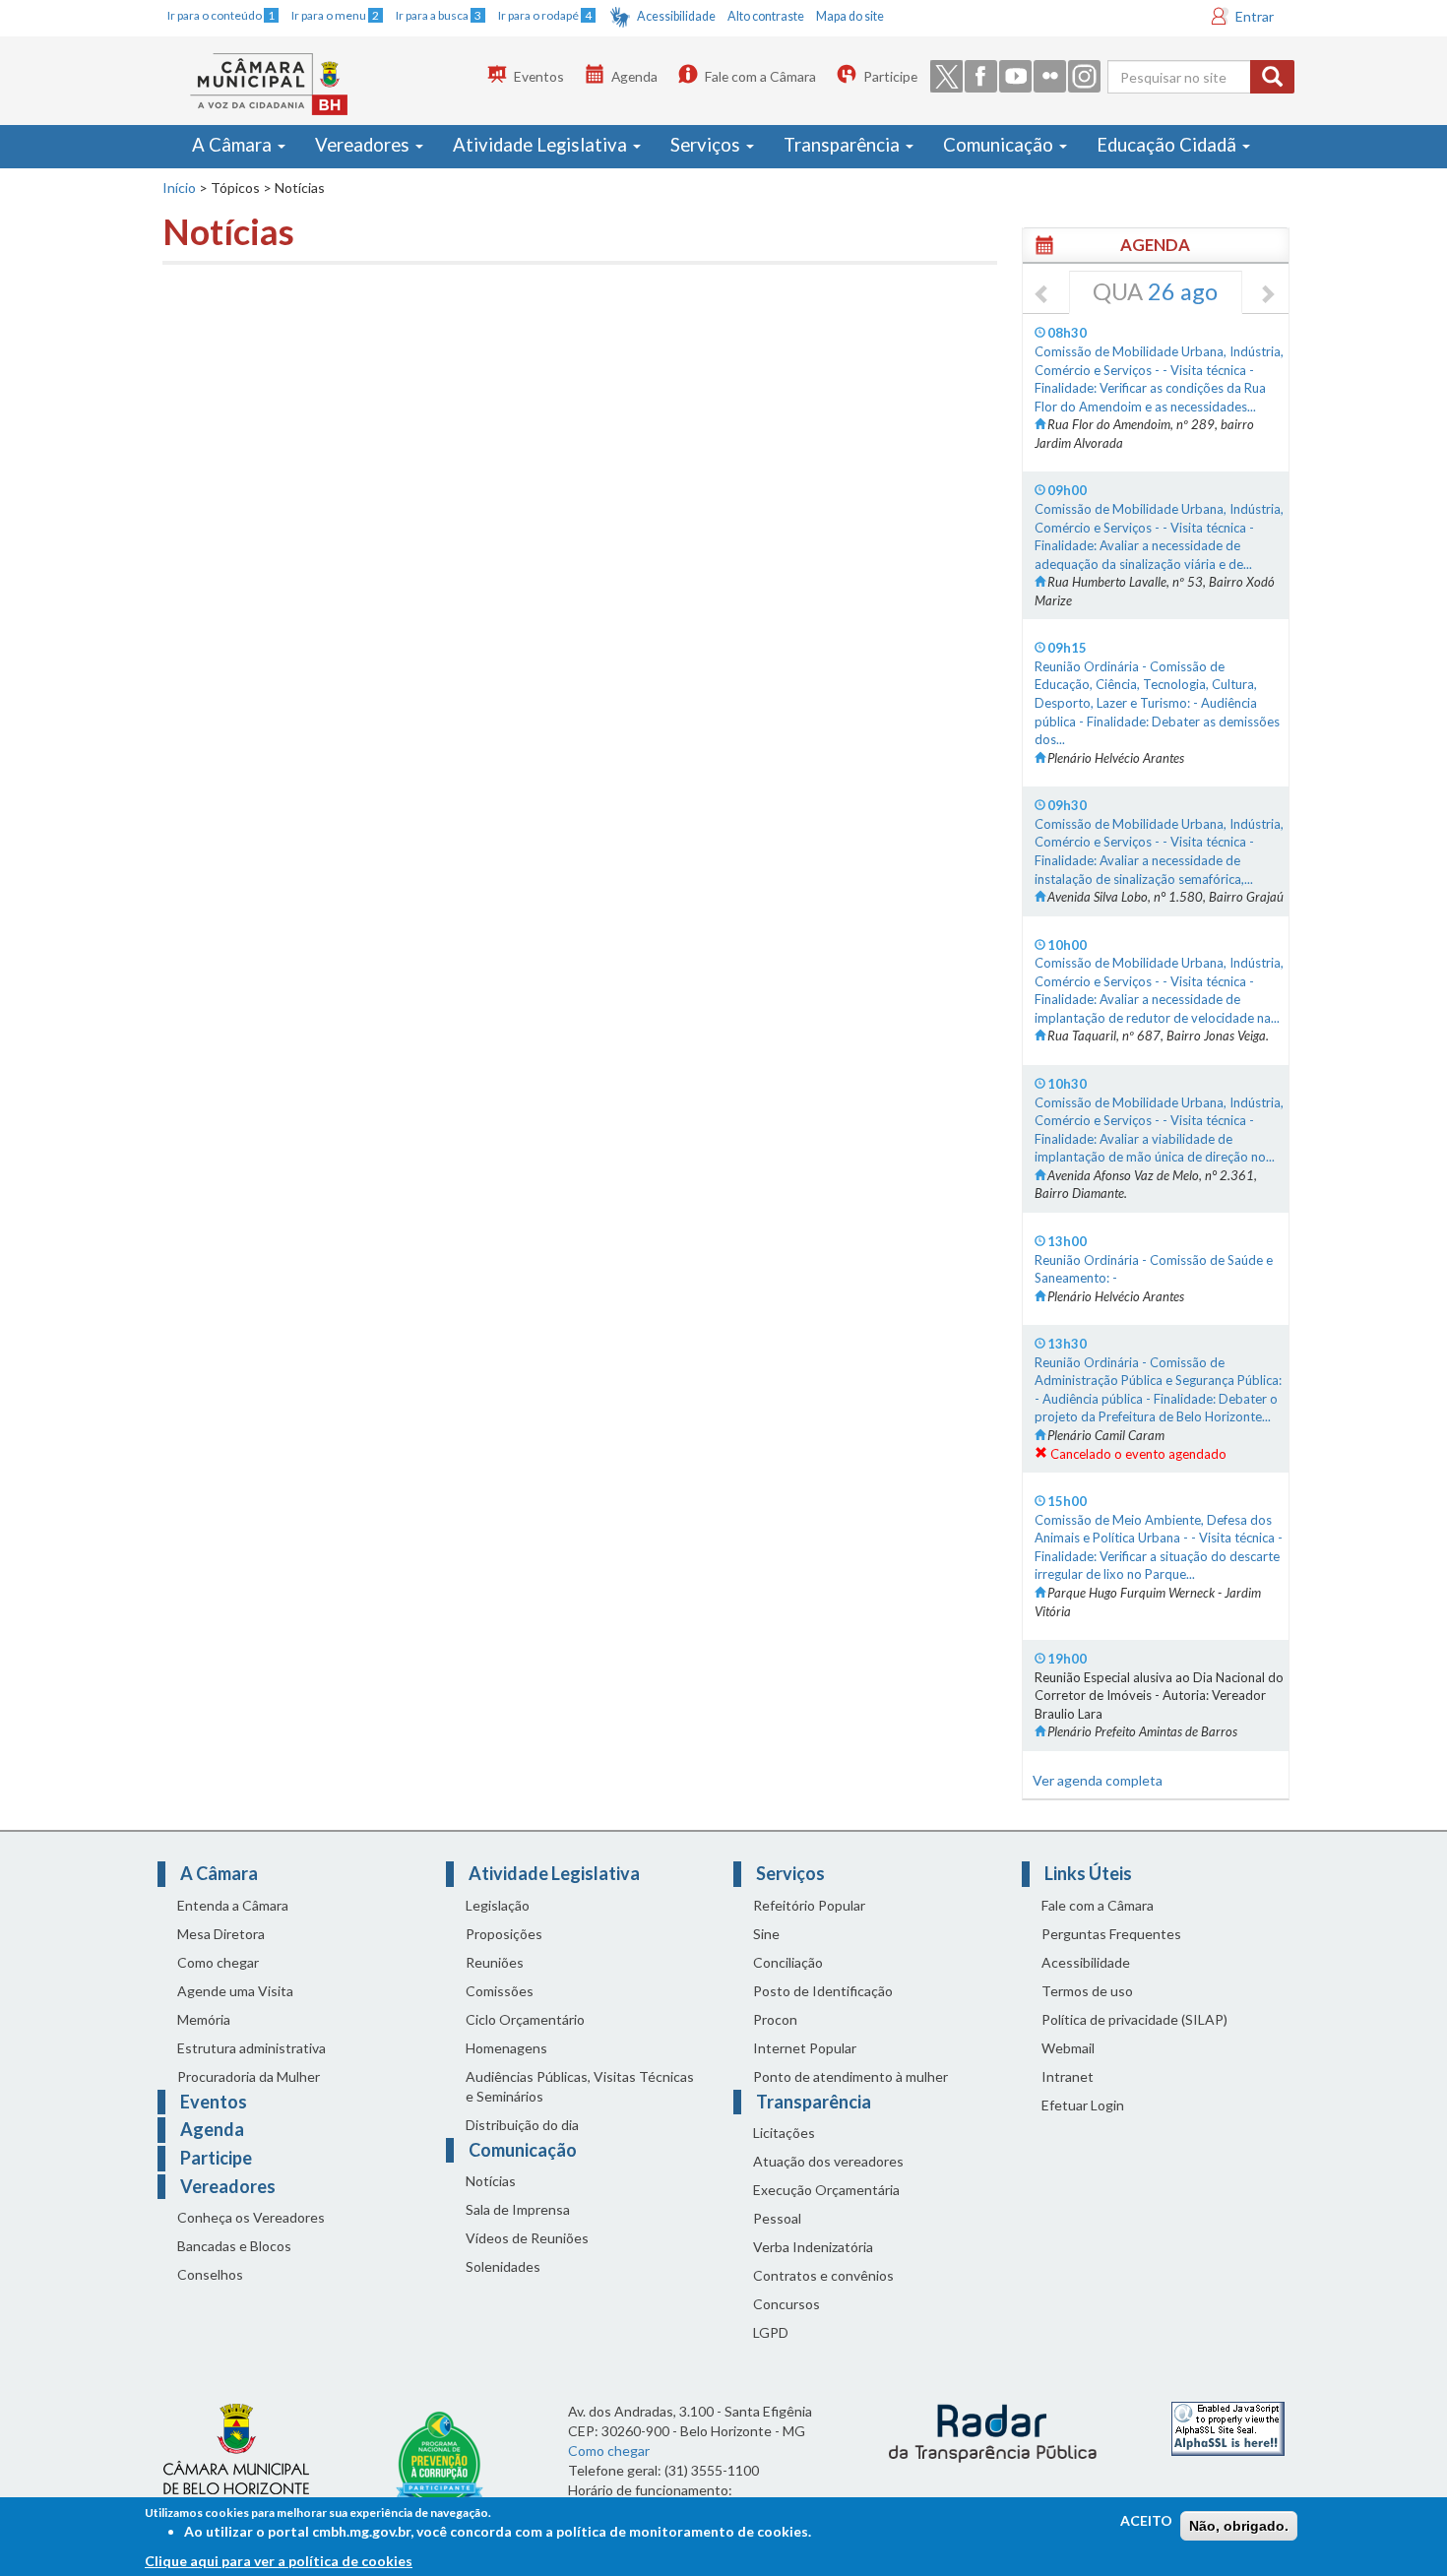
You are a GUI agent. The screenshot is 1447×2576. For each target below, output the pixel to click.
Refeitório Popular (809, 1905)
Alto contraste (766, 16)
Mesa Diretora (221, 1934)
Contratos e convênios (823, 2275)
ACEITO (1146, 2520)
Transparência (844, 145)
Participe (890, 76)
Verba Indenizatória (813, 2247)
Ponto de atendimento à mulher (850, 2076)
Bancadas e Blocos (234, 2246)
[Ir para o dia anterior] (1042, 295)
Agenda (634, 76)
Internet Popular (805, 2048)
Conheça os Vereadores (251, 2217)
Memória (204, 2019)
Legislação (498, 1905)
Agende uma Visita (235, 1991)
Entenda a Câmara (233, 1905)
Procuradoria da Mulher (249, 2076)
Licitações (784, 2133)
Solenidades (503, 2266)
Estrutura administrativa (252, 2048)
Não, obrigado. (1239, 2526)
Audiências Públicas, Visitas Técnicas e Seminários (580, 2086)
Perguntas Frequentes (1111, 1934)
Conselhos (210, 2274)
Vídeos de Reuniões (527, 2238)
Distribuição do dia (522, 2125)
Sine (766, 1934)
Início (179, 188)
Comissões (500, 1991)
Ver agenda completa (1098, 1780)
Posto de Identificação (823, 1991)
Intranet (1068, 2076)
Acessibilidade (676, 16)
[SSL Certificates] (1228, 2427)
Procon (775, 2019)
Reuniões (495, 1962)
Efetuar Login (1083, 2105)
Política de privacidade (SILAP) (1134, 2019)
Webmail (1068, 2048)
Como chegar (218, 1962)
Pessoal (777, 2218)
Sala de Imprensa (518, 2209)
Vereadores (364, 145)
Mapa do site (850, 16)
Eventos (539, 76)
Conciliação (788, 1962)
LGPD (771, 2332)
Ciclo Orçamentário (525, 2019)
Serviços (707, 145)
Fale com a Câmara (760, 76)
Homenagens (506, 2048)
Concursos (786, 2304)
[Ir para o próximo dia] (1267, 295)
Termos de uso (1087, 1991)
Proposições (504, 1934)
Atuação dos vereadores (828, 2161)
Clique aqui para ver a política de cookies (279, 2561)
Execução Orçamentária (826, 2190)
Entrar (1255, 16)
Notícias (491, 2181)
